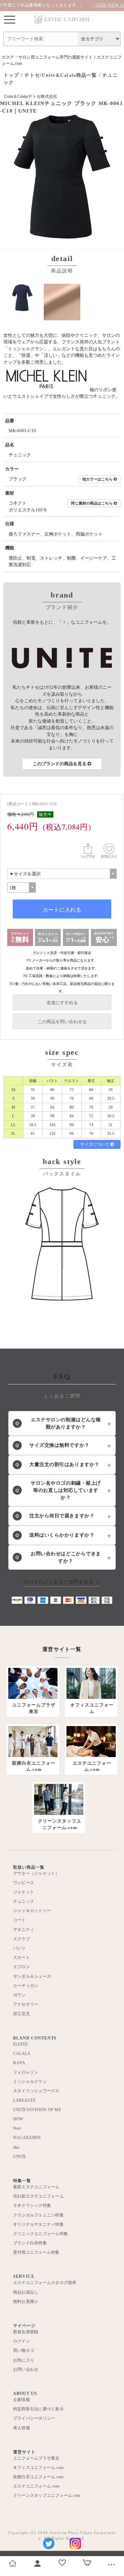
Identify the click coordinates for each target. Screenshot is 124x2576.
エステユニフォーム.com (36, 2486)
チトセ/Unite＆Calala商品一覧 (61, 75)
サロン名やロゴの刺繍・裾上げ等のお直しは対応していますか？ (58, 1490)
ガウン (19, 1995)
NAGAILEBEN (27, 2138)
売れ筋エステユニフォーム (38, 2196)
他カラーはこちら (98, 479)
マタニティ (24, 1930)
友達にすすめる (62, 1003)
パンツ (19, 1948)
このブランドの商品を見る (60, 764)
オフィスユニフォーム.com (38, 2468)
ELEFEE (20, 2044)
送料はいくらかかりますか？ (55, 1535)
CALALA (22, 2054)
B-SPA (19, 2063)
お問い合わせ (26, 2369)
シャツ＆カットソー (32, 1911)
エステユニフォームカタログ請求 (45, 2283)
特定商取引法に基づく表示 (38, 2409)
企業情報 (22, 2400)
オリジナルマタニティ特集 (38, 2224)
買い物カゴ (24, 2350)
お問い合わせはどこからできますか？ (58, 1557)
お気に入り (24, 2360)
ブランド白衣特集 (30, 2243)
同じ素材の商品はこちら (92, 503)
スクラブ (22, 1939)
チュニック (24, 1901)
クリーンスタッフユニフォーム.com (47, 2495)
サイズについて (95, 1144)
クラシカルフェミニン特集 (38, 2215)
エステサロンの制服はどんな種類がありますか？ (58, 1423)
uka (16, 2147)
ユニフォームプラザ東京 (36, 2458)
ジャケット (24, 1892)
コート (19, 1920)
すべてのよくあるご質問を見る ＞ (62, 1582)
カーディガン (26, 1986)
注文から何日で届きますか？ (55, 1516)
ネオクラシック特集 (32, 2205)
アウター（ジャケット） (36, 1873)
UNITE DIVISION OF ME (37, 2110)
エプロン (22, 1967)
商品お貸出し (26, 2292)
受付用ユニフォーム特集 (36, 2252)
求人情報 (22, 2428)
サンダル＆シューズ (32, 1976)
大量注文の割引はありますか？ (58, 1464)
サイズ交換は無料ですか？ (53, 1445)
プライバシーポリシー (34, 2418)
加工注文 (22, 2014)
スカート (22, 1957)
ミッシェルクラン (30, 2081)
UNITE (19, 2157)
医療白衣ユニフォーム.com (38, 2477)
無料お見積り (26, 2302)
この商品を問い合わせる (62, 1022)
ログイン (22, 2341)
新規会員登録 (26, 2332)
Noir (17, 2128)
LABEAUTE (24, 2100)
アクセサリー (26, 2004)
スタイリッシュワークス (36, 2091)
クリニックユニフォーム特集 (40, 2234)
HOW (18, 2119)
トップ (11, 75)
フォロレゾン (26, 2072)
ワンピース (24, 1883)
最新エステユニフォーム (36, 2187)
